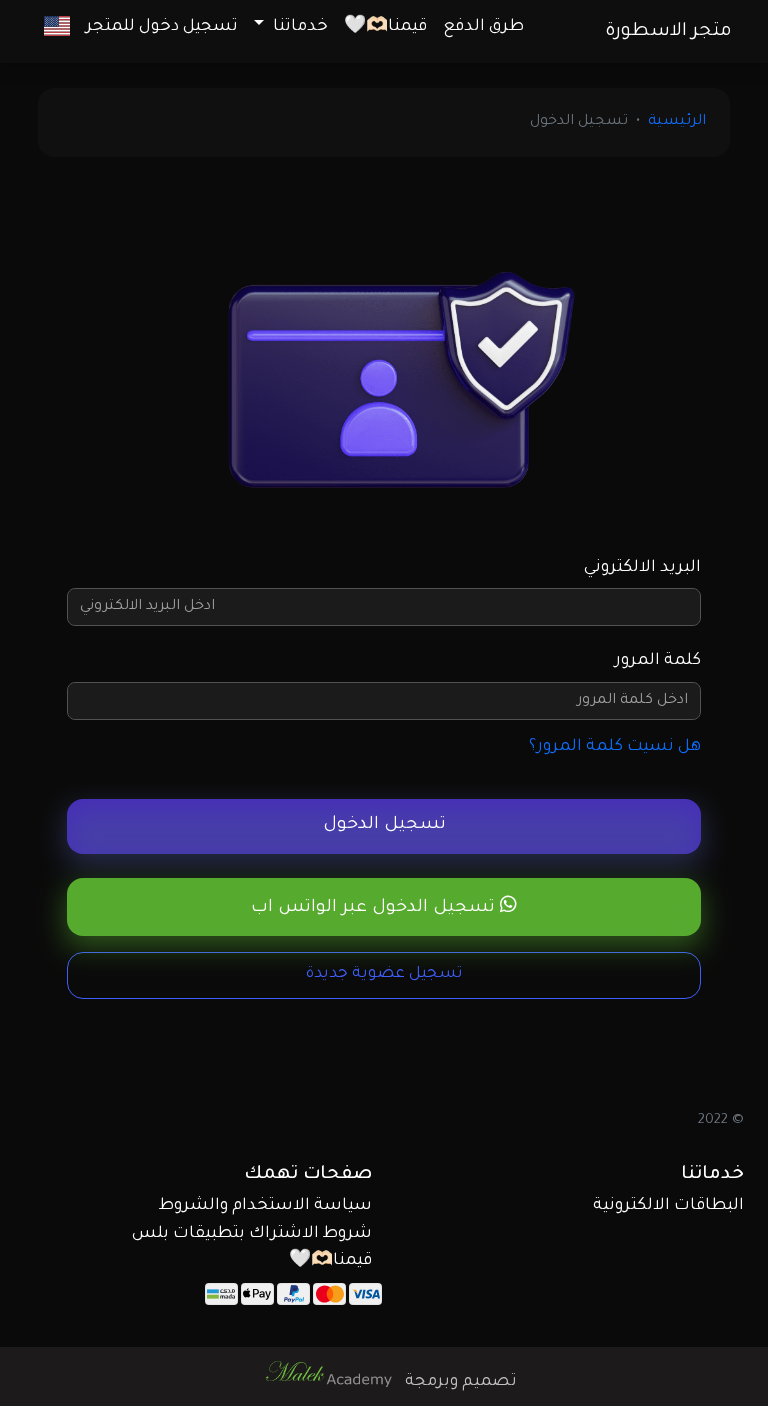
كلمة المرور (658, 661)
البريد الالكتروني (642, 568)
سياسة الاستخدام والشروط (265, 1206)
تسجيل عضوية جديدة (384, 974)
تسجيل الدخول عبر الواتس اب (375, 908)
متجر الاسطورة (668, 32)
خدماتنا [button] (298, 27)
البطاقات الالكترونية (668, 1206)
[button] (57, 27)
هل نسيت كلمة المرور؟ (615, 747)
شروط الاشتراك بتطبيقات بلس (252, 1234)
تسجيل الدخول (384, 825)
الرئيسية (677, 122)
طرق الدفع (483, 27)
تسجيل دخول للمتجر (162, 27)
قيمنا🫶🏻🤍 (385, 27)
